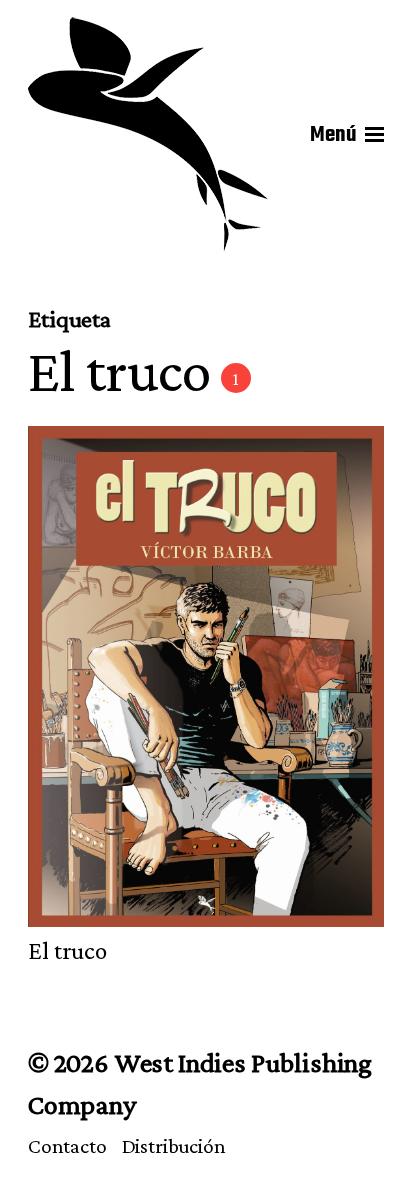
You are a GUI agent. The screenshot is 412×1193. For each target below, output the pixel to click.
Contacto (67, 1146)
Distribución (174, 1146)
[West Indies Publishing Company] (148, 135)
